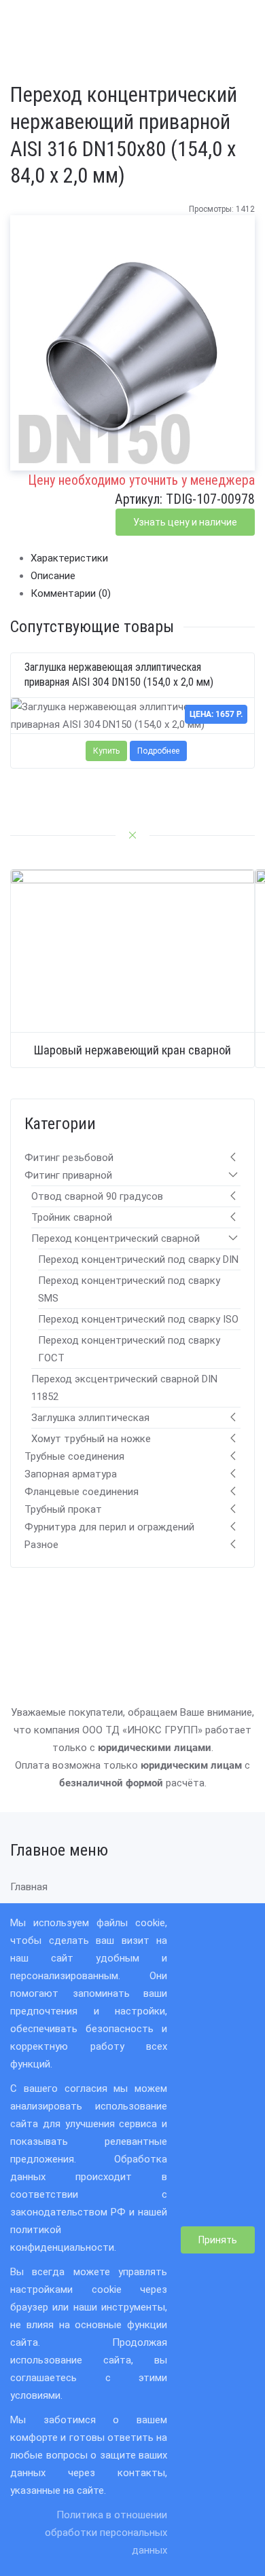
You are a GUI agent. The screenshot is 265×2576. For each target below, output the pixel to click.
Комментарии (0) (71, 593)
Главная (29, 1887)
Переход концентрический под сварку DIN (138, 1259)
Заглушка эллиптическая (90, 1418)
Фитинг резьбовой (69, 1158)
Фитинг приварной (68, 1175)
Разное (41, 1545)
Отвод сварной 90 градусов (97, 1196)
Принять (218, 2240)
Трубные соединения (74, 1456)
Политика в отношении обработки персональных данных (106, 2533)
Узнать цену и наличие (185, 522)
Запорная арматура (71, 1474)
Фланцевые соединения (82, 1492)
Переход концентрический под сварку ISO (138, 1319)
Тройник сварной (72, 1217)
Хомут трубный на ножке (91, 1439)
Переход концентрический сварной (116, 1238)
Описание (53, 576)
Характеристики (69, 558)
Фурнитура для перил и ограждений (109, 1527)
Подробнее (158, 750)
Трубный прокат (63, 1509)
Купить (106, 750)
